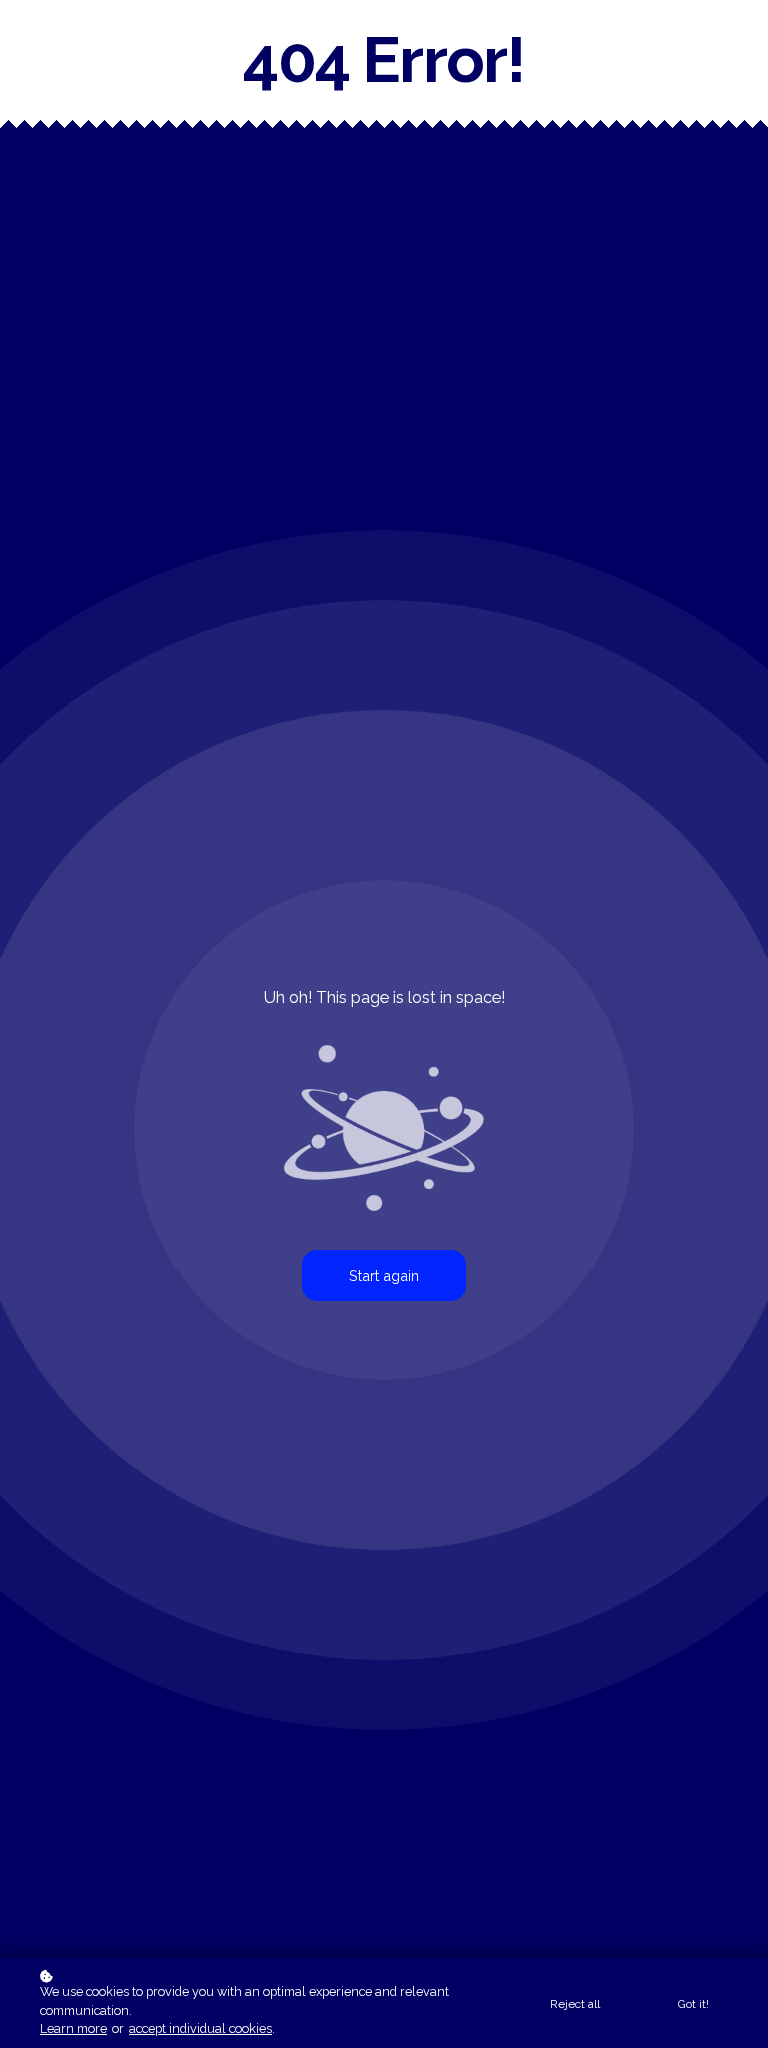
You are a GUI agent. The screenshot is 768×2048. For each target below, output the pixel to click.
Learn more (73, 2028)
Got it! (693, 2004)
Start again (384, 1275)
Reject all (575, 2004)
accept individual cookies (200, 2028)
